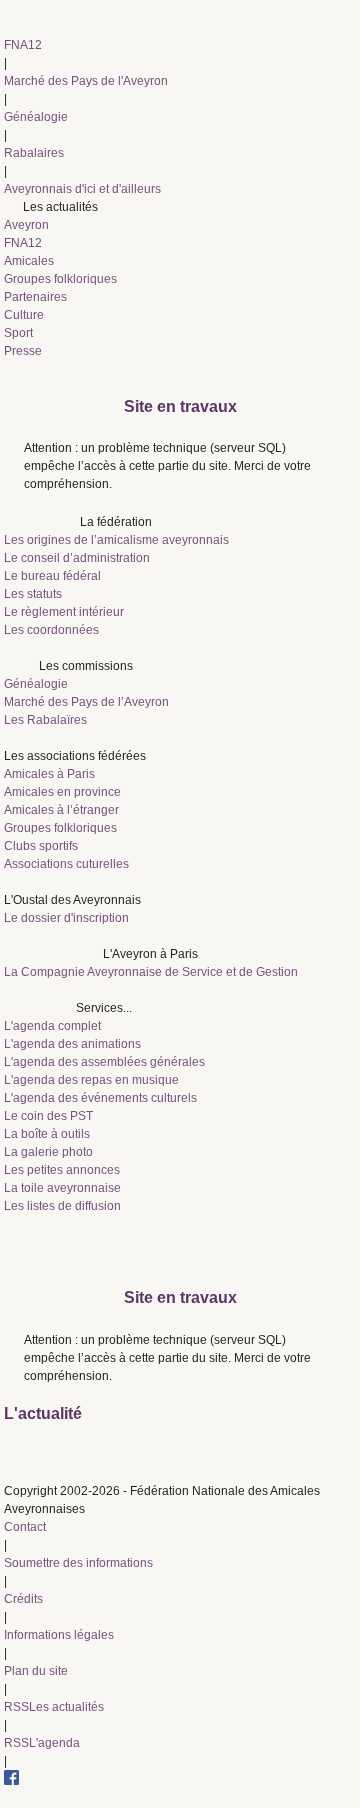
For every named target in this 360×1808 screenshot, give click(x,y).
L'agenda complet (52, 1026)
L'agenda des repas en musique (91, 1080)
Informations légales (59, 1635)
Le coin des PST (48, 1116)
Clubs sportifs (41, 846)
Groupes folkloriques (60, 279)
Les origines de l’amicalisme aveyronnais (116, 540)
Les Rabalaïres (45, 720)
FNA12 (23, 45)
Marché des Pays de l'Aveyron (86, 81)
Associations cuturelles (66, 864)
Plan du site (36, 1671)
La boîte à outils (47, 1134)
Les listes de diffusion (62, 1206)
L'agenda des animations (72, 1044)
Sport (18, 333)
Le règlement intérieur (64, 612)
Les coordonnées (51, 630)
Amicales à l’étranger (61, 810)
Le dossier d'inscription (66, 918)
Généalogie (36, 117)
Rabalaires (34, 153)
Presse (23, 351)
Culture (24, 315)
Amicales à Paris (49, 774)
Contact (25, 1527)
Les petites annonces (62, 1170)
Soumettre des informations (78, 1563)
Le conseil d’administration (77, 558)
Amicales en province (62, 792)
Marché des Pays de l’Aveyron (86, 702)
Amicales (29, 261)
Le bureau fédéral (52, 576)
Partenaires (35, 297)
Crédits (23, 1599)
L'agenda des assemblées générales (104, 1062)
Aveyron (26, 225)
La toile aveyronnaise (62, 1188)
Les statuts (33, 594)
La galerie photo (48, 1152)
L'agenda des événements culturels (100, 1098)
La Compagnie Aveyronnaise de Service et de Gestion (151, 972)
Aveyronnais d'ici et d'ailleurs (82, 189)
